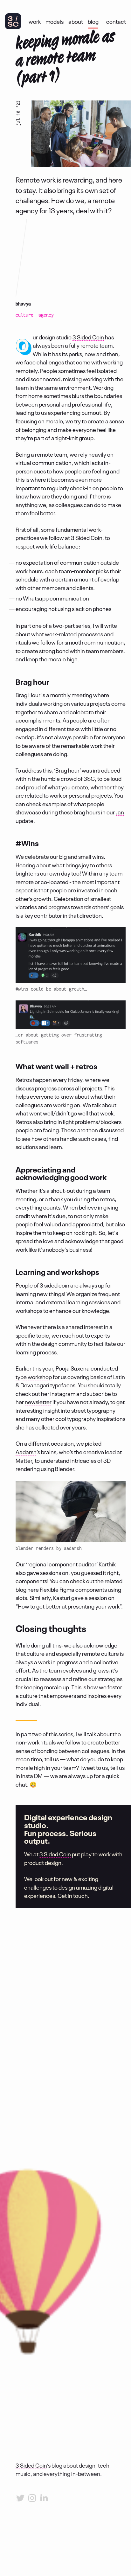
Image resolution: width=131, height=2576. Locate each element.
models (55, 21)
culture (24, 315)
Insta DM (32, 1776)
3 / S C (13, 21)
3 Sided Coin (88, 337)
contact (116, 21)
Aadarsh (26, 1452)
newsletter (38, 1402)
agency (46, 315)
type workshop (34, 1377)
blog (93, 21)
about (76, 21)
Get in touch (73, 1895)
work (35, 21)
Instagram (63, 1393)
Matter (24, 1460)
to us (102, 1767)
